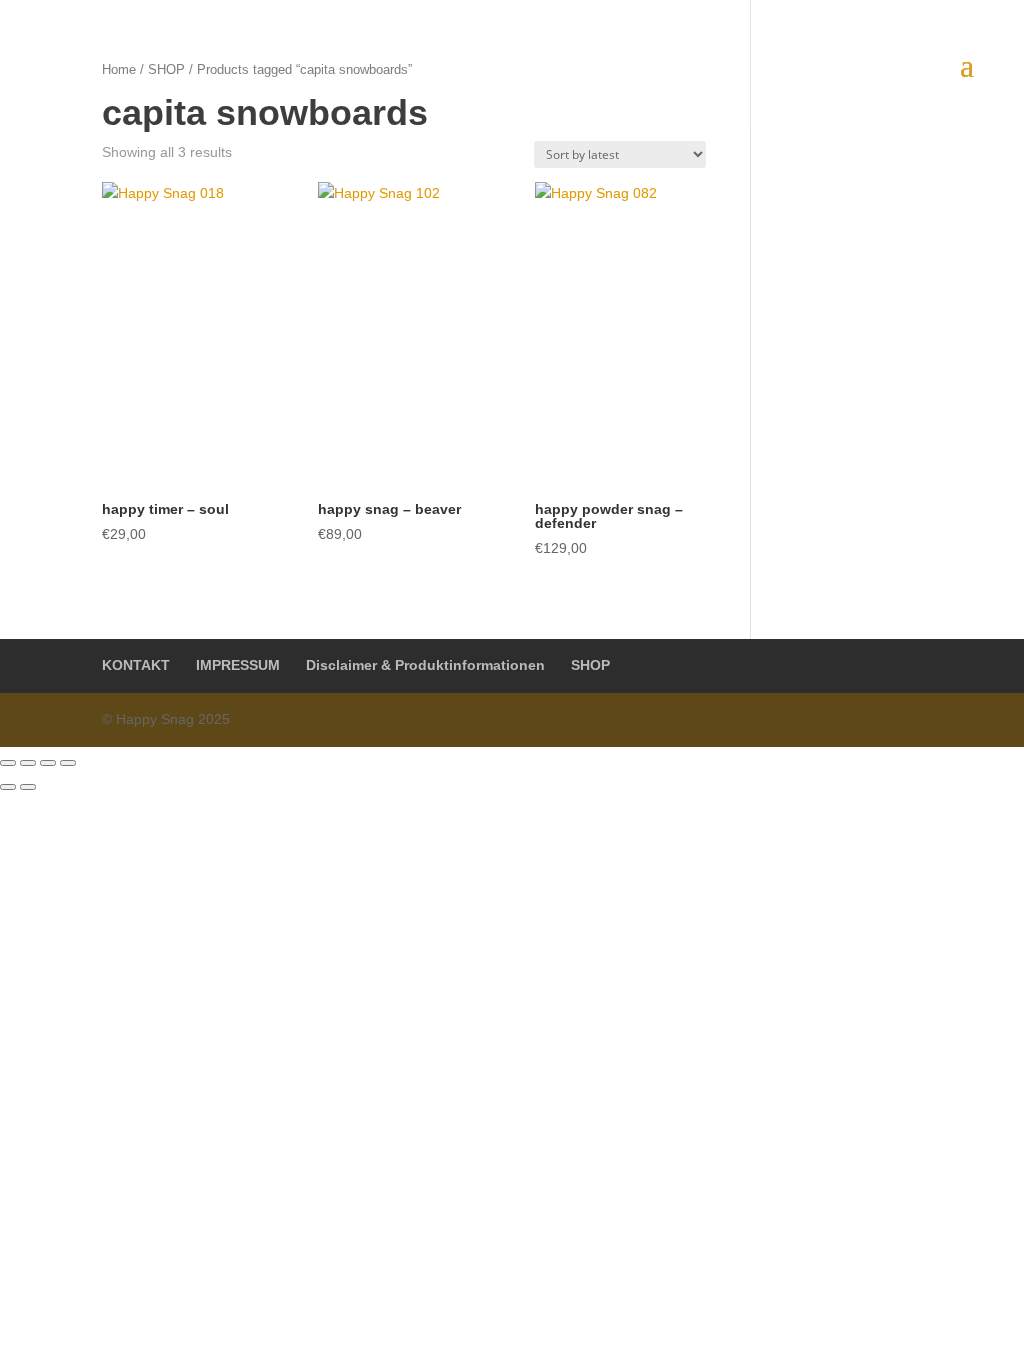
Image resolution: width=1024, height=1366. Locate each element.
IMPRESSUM (238, 665)
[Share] (28, 763)
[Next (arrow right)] (28, 787)
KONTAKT (136, 665)
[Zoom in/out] (68, 763)
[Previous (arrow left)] (8, 787)
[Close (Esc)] (8, 763)
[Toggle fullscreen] (48, 763)
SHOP (590, 665)
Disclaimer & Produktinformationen (425, 665)
